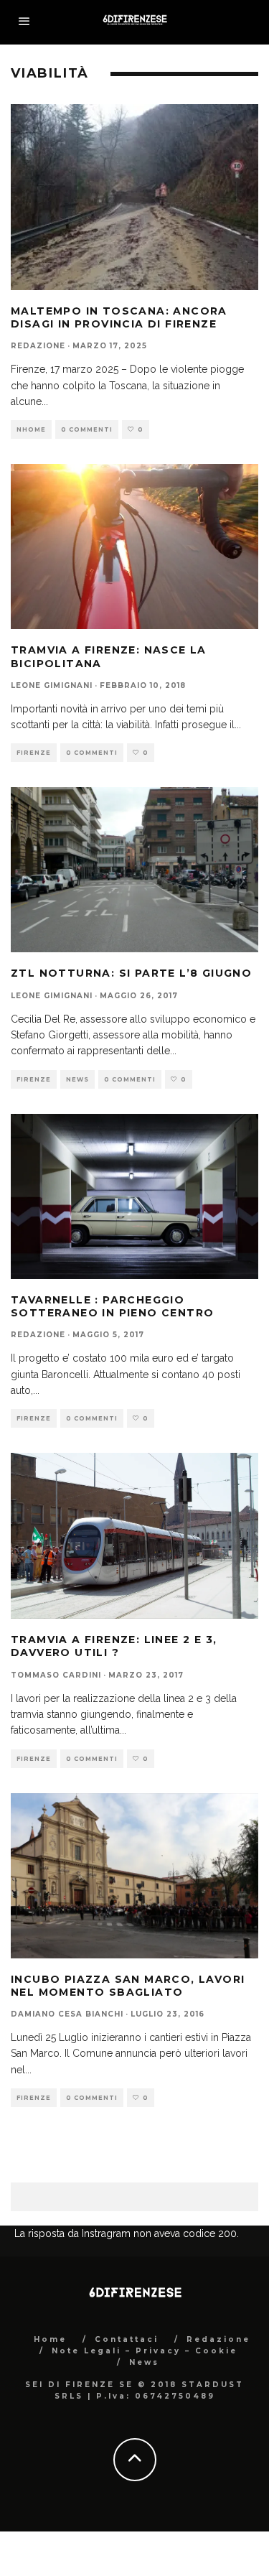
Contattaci (127, 2339)
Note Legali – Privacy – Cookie (145, 2351)
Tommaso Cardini (56, 1675)
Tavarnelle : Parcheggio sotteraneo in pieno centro (112, 1306)
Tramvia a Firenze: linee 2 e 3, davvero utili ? (114, 1646)
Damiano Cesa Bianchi (67, 2014)
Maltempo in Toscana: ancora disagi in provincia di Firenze (119, 317)
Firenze (34, 753)
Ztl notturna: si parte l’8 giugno (131, 973)
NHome (31, 429)
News (77, 1079)
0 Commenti (87, 429)
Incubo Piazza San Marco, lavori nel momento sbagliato (128, 1986)
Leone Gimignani (52, 685)
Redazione (38, 346)
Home (50, 2339)
